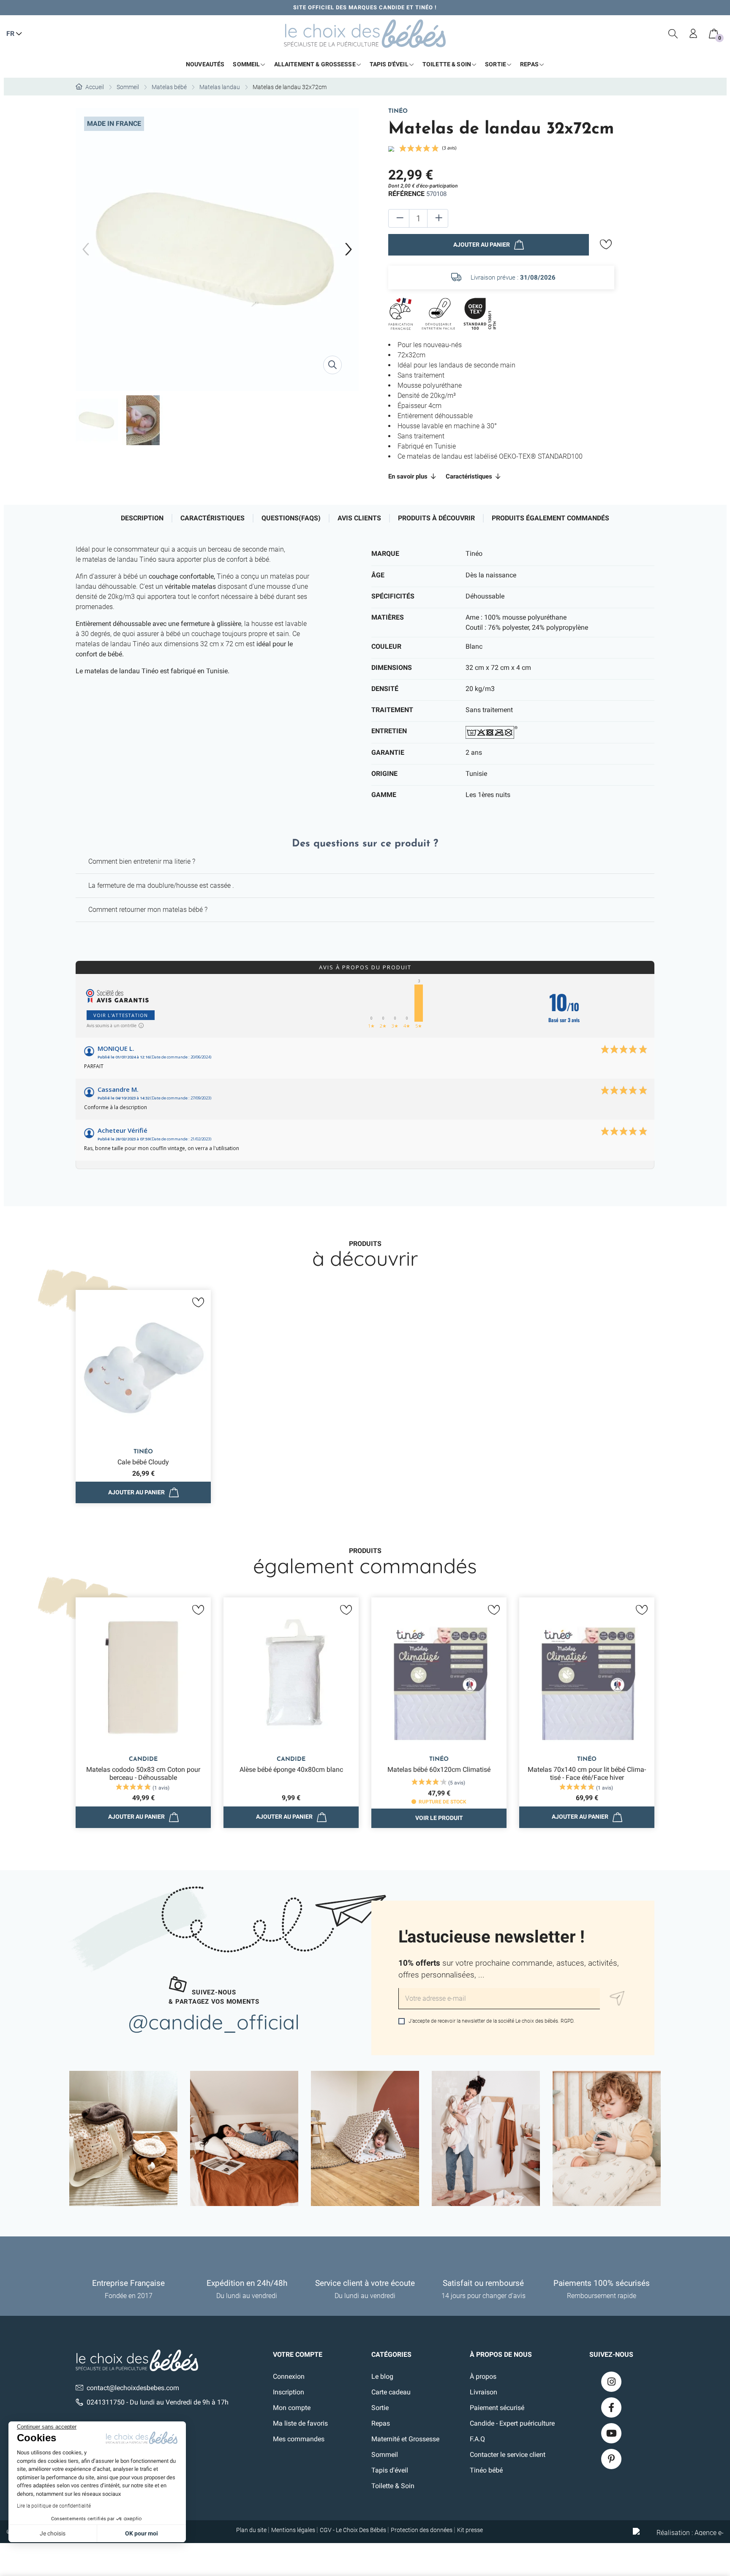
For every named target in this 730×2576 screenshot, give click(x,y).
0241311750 (106, 2402)
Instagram (611, 2382)
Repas (381, 2423)
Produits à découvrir (436, 518)
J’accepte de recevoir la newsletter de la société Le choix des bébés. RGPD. (491, 2021)
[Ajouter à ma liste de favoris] (606, 245)
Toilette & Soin (393, 2486)
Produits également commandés (550, 518)
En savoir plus (409, 476)
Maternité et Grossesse (405, 2439)
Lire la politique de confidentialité (54, 2506)
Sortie (380, 2408)
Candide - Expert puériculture (512, 2423)
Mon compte (292, 2408)
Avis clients (359, 518)
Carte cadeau (391, 2392)
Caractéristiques (470, 476)
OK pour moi (142, 2533)
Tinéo (398, 111)
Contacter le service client (508, 2455)
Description (142, 518)
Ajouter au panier (482, 245)
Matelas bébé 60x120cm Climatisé (439, 1769)
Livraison (483, 2392)
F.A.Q (477, 2439)
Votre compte (298, 2354)
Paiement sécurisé (497, 2408)
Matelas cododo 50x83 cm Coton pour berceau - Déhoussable (143, 1774)
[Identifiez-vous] (694, 34)
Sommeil (385, 2455)
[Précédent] (86, 250)
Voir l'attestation (121, 1015)
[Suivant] (349, 250)
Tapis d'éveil (390, 2470)
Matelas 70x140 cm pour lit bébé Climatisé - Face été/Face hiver (587, 1774)
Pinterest (611, 2459)
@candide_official (214, 2022)
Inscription (289, 2392)
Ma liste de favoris (300, 2423)
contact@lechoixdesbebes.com (133, 2388)
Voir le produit (439, 1818)
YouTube (611, 2433)
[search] (673, 34)
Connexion (289, 2376)
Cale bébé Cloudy (143, 1462)
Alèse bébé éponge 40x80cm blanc (291, 1769)
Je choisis (53, 2533)
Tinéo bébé (486, 2470)
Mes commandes (299, 2439)
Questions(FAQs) (291, 518)
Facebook (611, 2407)
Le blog (382, 2376)
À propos (483, 2376)
